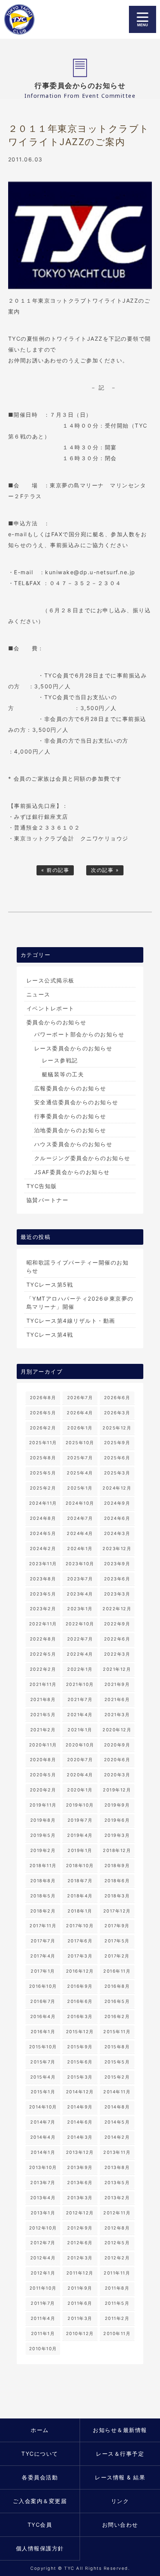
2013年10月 (43, 2167)
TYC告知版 (42, 1186)
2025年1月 (80, 1488)
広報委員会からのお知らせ (70, 1088)
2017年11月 (43, 1926)
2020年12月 (117, 1730)
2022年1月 (80, 1669)
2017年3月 (80, 1956)
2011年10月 (43, 2288)
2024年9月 (117, 1503)
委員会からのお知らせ (57, 1022)
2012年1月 (43, 2273)
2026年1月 (80, 1428)
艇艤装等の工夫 (63, 1074)
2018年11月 (43, 1866)
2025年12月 (117, 1428)
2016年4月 (43, 2016)
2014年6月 (80, 2122)
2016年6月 (80, 2001)
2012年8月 (117, 2228)
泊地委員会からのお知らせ (70, 1130)
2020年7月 (80, 1760)
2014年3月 (80, 2137)
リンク (120, 2501)
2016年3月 (80, 2016)
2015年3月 (80, 2077)
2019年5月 (43, 1835)
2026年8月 (43, 1398)
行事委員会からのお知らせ (70, 1116)
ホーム (40, 2430)
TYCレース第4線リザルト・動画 (71, 1321)
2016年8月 (117, 1986)
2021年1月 (80, 1730)
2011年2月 (117, 2318)
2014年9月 (80, 2107)
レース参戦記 (60, 1060)
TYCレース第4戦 (50, 1335)
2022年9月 (117, 1624)
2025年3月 (117, 1473)
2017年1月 (43, 1971)
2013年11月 (117, 2152)
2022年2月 (43, 1669)
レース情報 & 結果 (120, 2477)
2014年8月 (117, 2107)
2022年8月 (43, 1639)
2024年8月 (43, 1518)
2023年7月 (80, 1579)
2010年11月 (117, 2333)
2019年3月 (117, 1835)
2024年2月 (43, 1549)
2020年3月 (117, 1775)
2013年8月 (117, 2167)
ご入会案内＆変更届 (40, 2501)
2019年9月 (117, 1805)
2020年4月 (80, 1775)
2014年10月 (43, 2107)
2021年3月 (117, 1715)
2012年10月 (43, 2228)
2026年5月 (43, 1413)
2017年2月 (117, 1956)
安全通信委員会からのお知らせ (76, 1102)
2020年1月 (80, 1790)
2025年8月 (43, 1458)
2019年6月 (117, 1820)
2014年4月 (43, 2137)
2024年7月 (80, 1518)
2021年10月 (80, 1684)
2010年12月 (80, 2333)
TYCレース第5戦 (50, 1285)
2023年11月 (43, 1564)
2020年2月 (43, 1790)
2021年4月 (80, 1715)
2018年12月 (117, 1850)
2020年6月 (117, 1760)
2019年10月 (80, 1805)
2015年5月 (117, 2062)
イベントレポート (50, 1008)
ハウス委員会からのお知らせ (73, 1144)
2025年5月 (43, 1473)
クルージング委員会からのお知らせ (82, 1158)
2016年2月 (117, 2016)
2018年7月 (80, 1881)
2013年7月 (43, 2183)
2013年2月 (117, 2198)
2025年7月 (80, 1458)
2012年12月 (80, 2213)
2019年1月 (80, 1850)
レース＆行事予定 (120, 2454)
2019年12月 (117, 1790)
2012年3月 (80, 2258)
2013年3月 (80, 2198)
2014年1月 (43, 2152)
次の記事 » (105, 870)
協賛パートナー (48, 1200)
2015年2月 (117, 2077)
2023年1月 (80, 1609)
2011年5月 (117, 2303)
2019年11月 (43, 1805)
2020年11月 (43, 1745)
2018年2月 (43, 1911)
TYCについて (40, 2454)
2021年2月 (43, 1730)
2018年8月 (43, 1881)
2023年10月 (80, 1564)
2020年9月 (117, 1745)
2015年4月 (43, 2077)
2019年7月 (80, 1820)
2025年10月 (80, 1443)
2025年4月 (80, 1473)
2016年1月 (43, 2032)
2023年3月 (117, 1594)
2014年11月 (117, 2092)
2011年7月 (43, 2303)
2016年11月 (117, 1971)
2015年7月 (43, 2062)
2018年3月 (117, 1896)
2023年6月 (117, 1579)
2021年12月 (117, 1669)
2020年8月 (43, 1760)
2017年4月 (43, 1956)
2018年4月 (80, 1896)
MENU (143, 19)
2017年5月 (117, 1941)
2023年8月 (43, 1579)
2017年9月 (117, 1926)
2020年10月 (80, 1745)
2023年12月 (117, 1549)
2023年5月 (43, 1594)
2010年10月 (43, 2349)
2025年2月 (43, 1488)
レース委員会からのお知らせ (73, 1048)
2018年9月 (117, 1866)
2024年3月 (117, 1533)
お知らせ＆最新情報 (120, 2430)
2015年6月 (80, 2062)
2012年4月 (43, 2258)
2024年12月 (117, 1488)
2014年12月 (80, 2092)
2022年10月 (80, 1624)
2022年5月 (43, 1654)
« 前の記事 (55, 870)
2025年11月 (43, 1443)
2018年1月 (80, 1911)
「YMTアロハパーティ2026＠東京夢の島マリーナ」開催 (80, 1303)
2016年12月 (80, 1971)
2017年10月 (80, 1926)
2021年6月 (117, 1699)
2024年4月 (80, 1533)
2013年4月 (43, 2198)
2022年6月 (117, 1639)
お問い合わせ (120, 2525)
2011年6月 (80, 2303)
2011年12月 (80, 2273)
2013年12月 (80, 2152)
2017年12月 (117, 1911)
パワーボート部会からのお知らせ (79, 1034)
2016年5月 (117, 2001)
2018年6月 (117, 1881)
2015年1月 (43, 2092)
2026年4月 (80, 1413)
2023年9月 (117, 1564)
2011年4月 (43, 2318)
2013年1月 (43, 2213)
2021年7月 (80, 1699)
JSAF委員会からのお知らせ (72, 1172)
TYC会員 (40, 2525)
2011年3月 (80, 2318)
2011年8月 (117, 2288)
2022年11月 (43, 1624)
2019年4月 (80, 1835)
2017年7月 (43, 1941)
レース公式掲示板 (50, 980)
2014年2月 (117, 2137)
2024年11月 (43, 1503)
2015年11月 (117, 2032)
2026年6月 (117, 1398)
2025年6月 (117, 1458)
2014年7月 (43, 2122)
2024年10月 (80, 1503)
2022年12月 (117, 1609)
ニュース (38, 994)
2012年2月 (117, 2258)
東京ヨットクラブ (24, 19)
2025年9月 (117, 1443)
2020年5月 (43, 1775)
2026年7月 (80, 1398)
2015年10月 (43, 2047)
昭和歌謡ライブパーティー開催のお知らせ (78, 1266)
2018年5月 (43, 1896)
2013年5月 (117, 2183)
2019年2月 (43, 1850)
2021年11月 (43, 1684)
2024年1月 (80, 1549)
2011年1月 (43, 2333)
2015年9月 (80, 2047)
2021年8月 (43, 1699)
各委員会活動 (40, 2477)
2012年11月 (117, 2213)
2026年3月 (117, 1413)
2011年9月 (80, 2288)
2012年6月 (80, 2243)
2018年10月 (80, 1866)
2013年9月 (80, 2167)
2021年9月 (117, 1684)
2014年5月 (117, 2122)
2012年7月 (43, 2243)
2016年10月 (43, 1986)
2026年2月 (43, 1428)
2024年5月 (43, 1533)
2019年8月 (43, 1820)
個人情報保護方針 (40, 2548)
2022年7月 (80, 1639)
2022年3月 (117, 1654)
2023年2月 (43, 1609)
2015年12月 (80, 2032)
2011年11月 (117, 2273)
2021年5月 (43, 1715)
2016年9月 (80, 1986)
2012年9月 (80, 2228)
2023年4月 (80, 1594)
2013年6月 (80, 2183)
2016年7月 (43, 2001)
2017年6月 (80, 1941)
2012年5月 (117, 2243)
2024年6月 (117, 1518)
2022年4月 (80, 1654)
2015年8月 (117, 2047)
